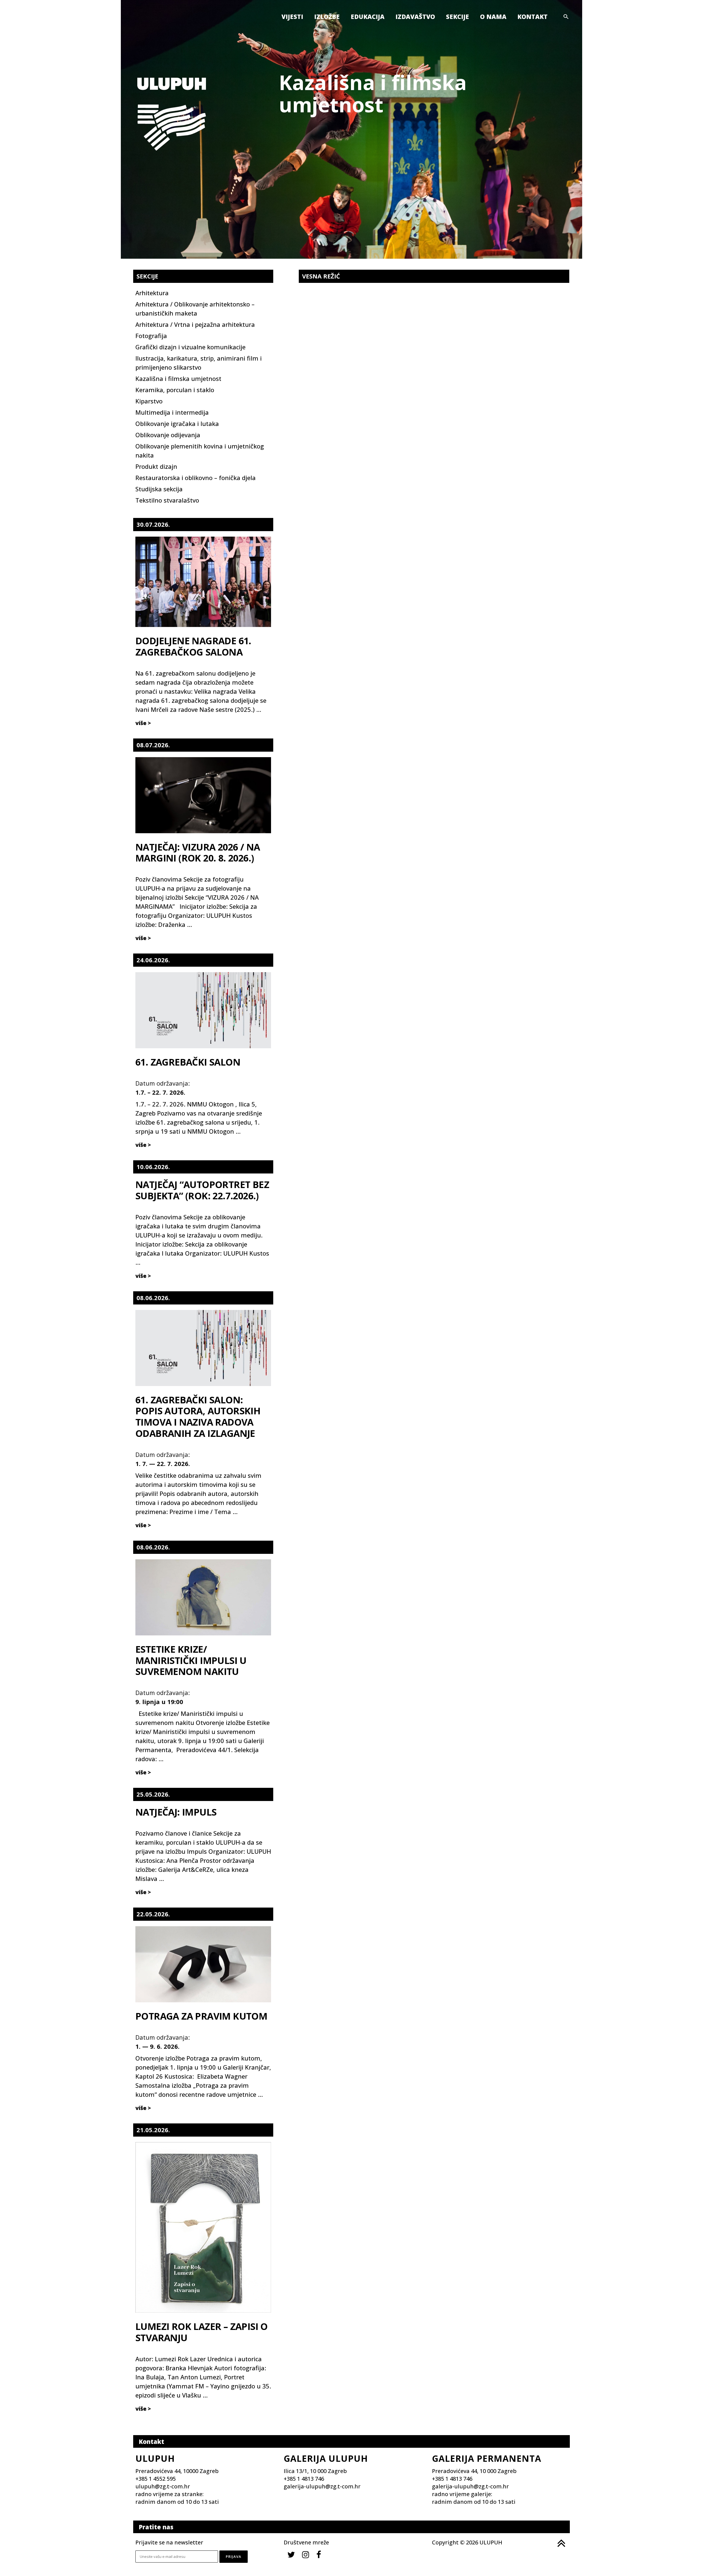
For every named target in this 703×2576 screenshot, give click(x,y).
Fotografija (151, 336)
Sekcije (457, 16)
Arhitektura (152, 293)
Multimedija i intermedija (172, 412)
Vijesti (292, 16)
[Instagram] (306, 2554)
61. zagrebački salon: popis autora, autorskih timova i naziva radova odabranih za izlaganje (198, 1417)
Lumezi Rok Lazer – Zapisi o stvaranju (202, 2332)
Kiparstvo (149, 401)
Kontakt (532, 16)
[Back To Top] (561, 2543)
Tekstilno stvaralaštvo (167, 500)
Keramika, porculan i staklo (175, 390)
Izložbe (327, 16)
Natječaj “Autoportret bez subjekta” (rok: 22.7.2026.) (202, 1190)
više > (143, 723)
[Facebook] (319, 2554)
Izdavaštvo (415, 16)
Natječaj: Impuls (176, 1812)
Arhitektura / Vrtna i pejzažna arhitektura (195, 324)
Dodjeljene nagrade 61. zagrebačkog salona (193, 646)
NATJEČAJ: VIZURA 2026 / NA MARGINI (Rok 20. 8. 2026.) (198, 853)
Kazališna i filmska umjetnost (178, 378)
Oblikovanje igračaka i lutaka (177, 423)
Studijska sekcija (159, 489)
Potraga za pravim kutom (201, 2016)
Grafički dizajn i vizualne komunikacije (190, 347)
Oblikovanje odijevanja (168, 435)
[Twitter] (291, 2554)
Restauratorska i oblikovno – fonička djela (196, 478)
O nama (493, 16)
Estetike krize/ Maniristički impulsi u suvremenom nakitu (191, 1660)
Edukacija (368, 16)
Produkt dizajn (156, 466)
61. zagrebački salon (188, 1062)
